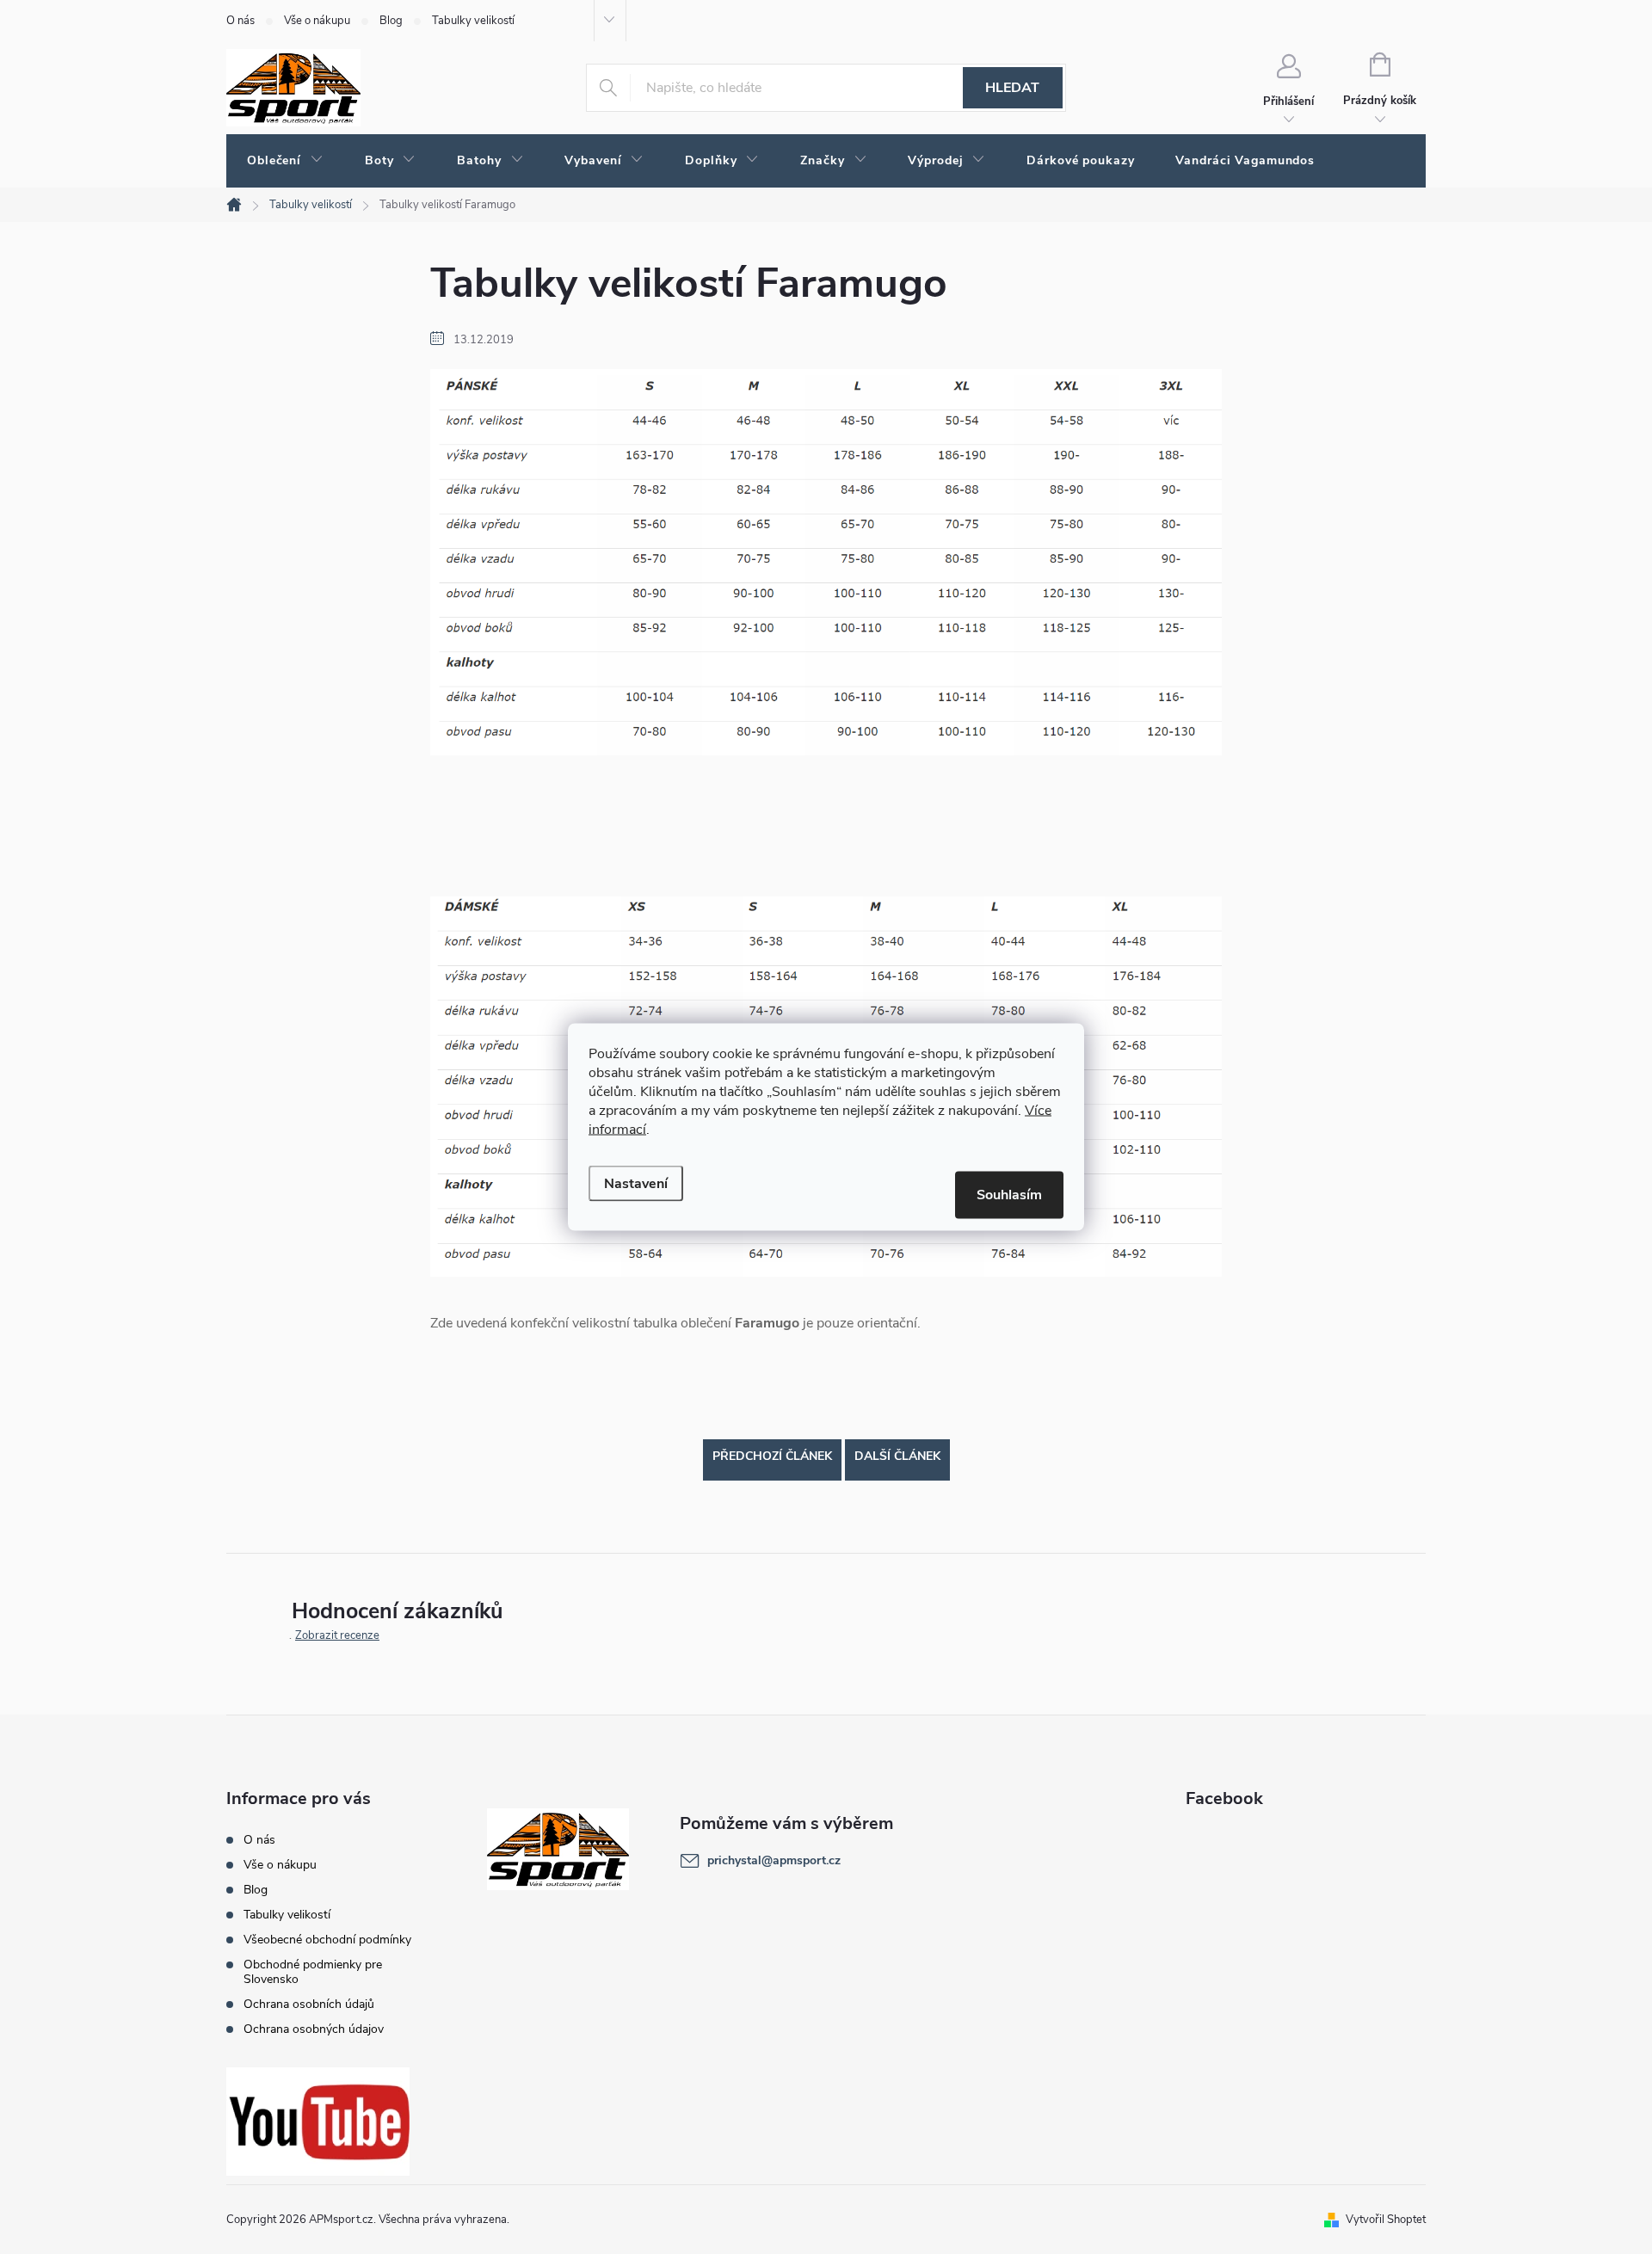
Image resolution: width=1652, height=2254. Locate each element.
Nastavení (636, 1184)
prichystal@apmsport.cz (774, 1860)
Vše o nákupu (317, 21)
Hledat (1012, 88)
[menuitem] (285, 161)
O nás (240, 21)
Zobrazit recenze (337, 1635)
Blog (391, 21)
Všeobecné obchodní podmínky (327, 1940)
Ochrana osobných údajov (314, 2029)
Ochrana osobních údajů (309, 2004)
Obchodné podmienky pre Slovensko (313, 1972)
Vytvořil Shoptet (1386, 2220)
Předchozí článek (772, 1456)
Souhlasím (1009, 1195)
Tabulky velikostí (473, 21)
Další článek (897, 1456)
